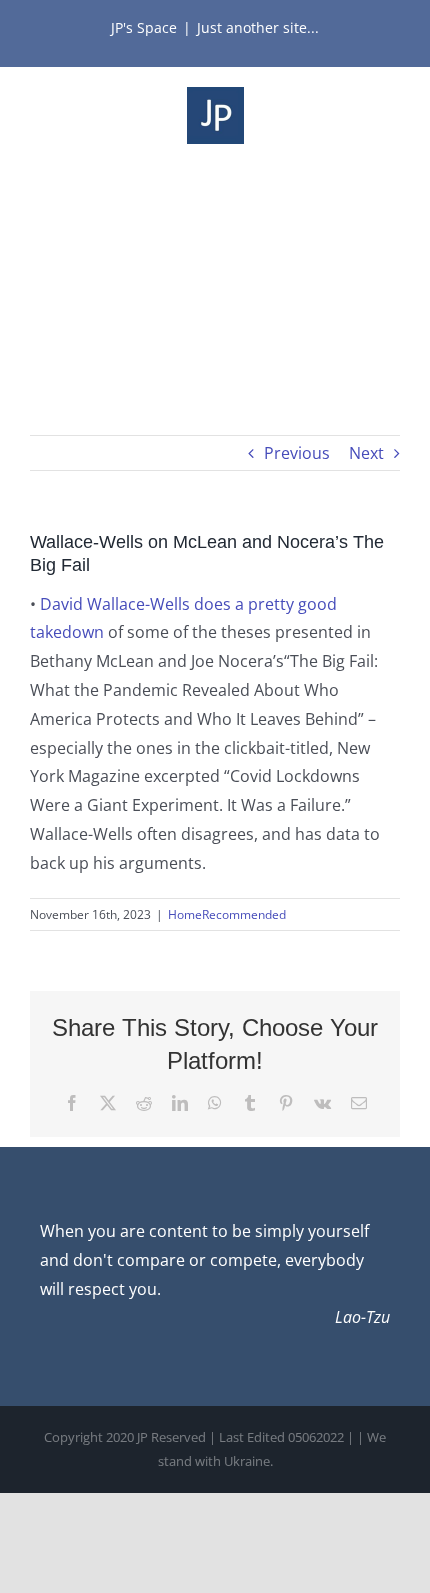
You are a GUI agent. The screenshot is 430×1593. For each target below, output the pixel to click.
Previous (297, 453)
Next (366, 453)
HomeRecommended (227, 914)
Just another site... (258, 27)
